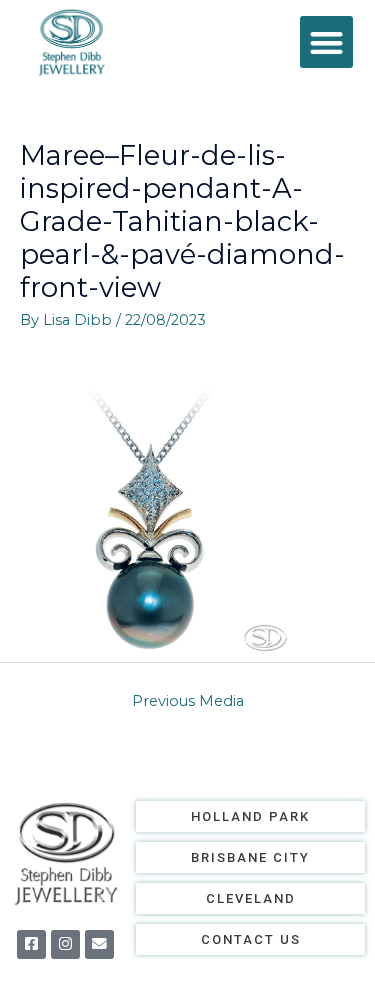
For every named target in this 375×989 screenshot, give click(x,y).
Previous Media (188, 701)
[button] (326, 42)
